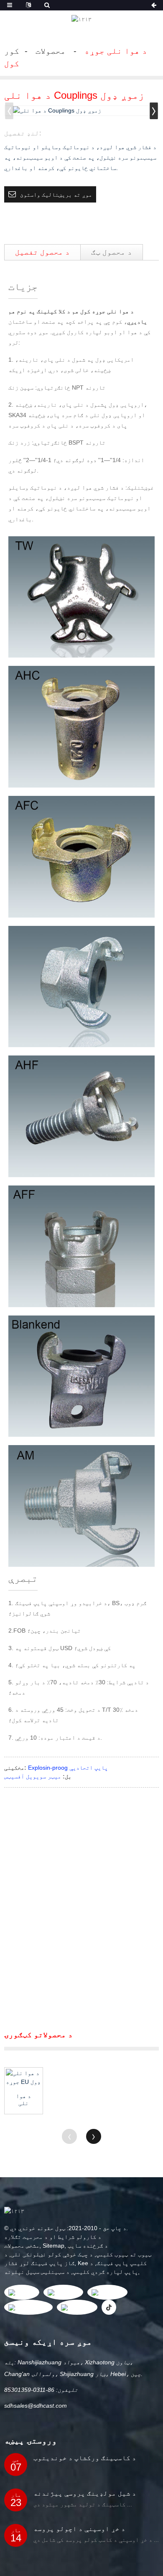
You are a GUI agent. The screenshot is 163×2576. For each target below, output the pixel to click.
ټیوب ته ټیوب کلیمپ (124, 2254)
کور (12, 51)
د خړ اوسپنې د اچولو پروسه (79, 2529)
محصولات (51, 51)
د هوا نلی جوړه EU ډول (24, 2100)
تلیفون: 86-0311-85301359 (41, 2390)
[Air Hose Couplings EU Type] (24, 2078)
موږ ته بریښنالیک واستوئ (56, 195)
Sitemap (53, 2246)
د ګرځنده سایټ (88, 2246)
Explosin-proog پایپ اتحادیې (68, 1768)
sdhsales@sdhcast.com (36, 2406)
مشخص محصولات (22, 2246)
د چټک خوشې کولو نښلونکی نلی (52, 2254)
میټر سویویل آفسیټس (33, 1776)
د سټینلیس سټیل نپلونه (37, 2272)
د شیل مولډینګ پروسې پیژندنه (85, 2493)
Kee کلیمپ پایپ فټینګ (112, 2263)
